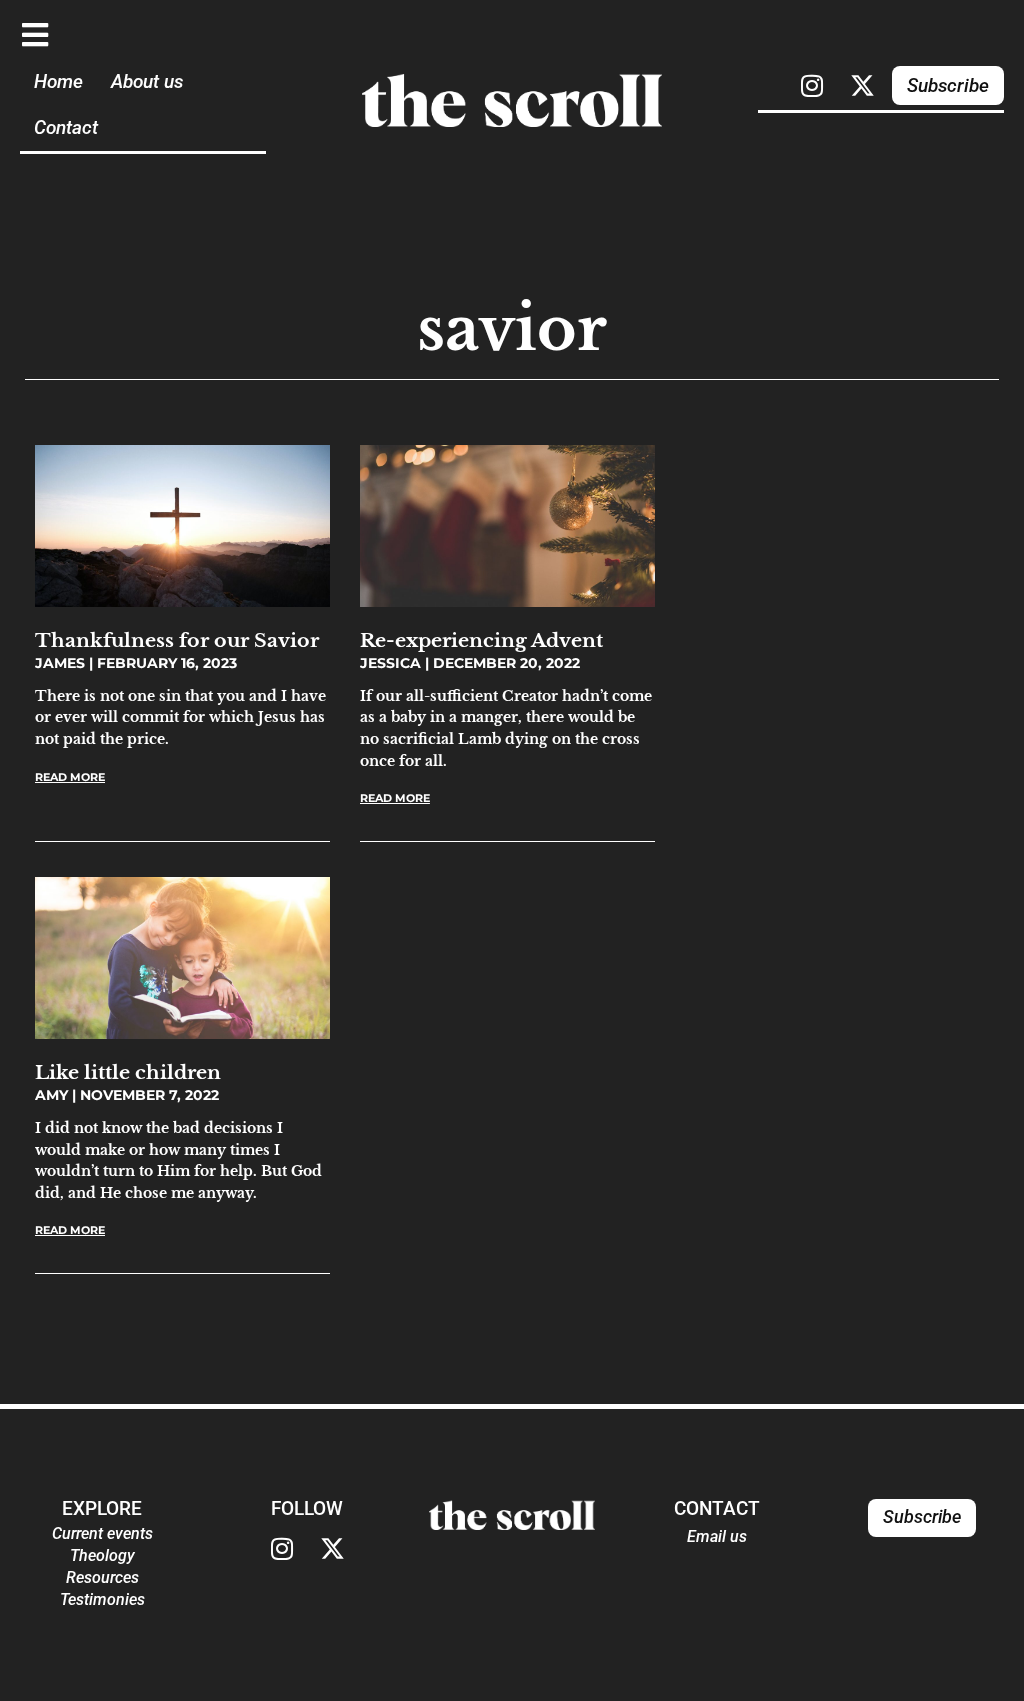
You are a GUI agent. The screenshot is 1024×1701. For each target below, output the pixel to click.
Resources (102, 1577)
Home (58, 81)
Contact (66, 127)
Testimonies (102, 1599)
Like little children (128, 1072)
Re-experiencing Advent (481, 640)
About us (147, 81)
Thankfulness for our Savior (177, 640)
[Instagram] (812, 85)
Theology (102, 1555)
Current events (102, 1533)
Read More (70, 777)
